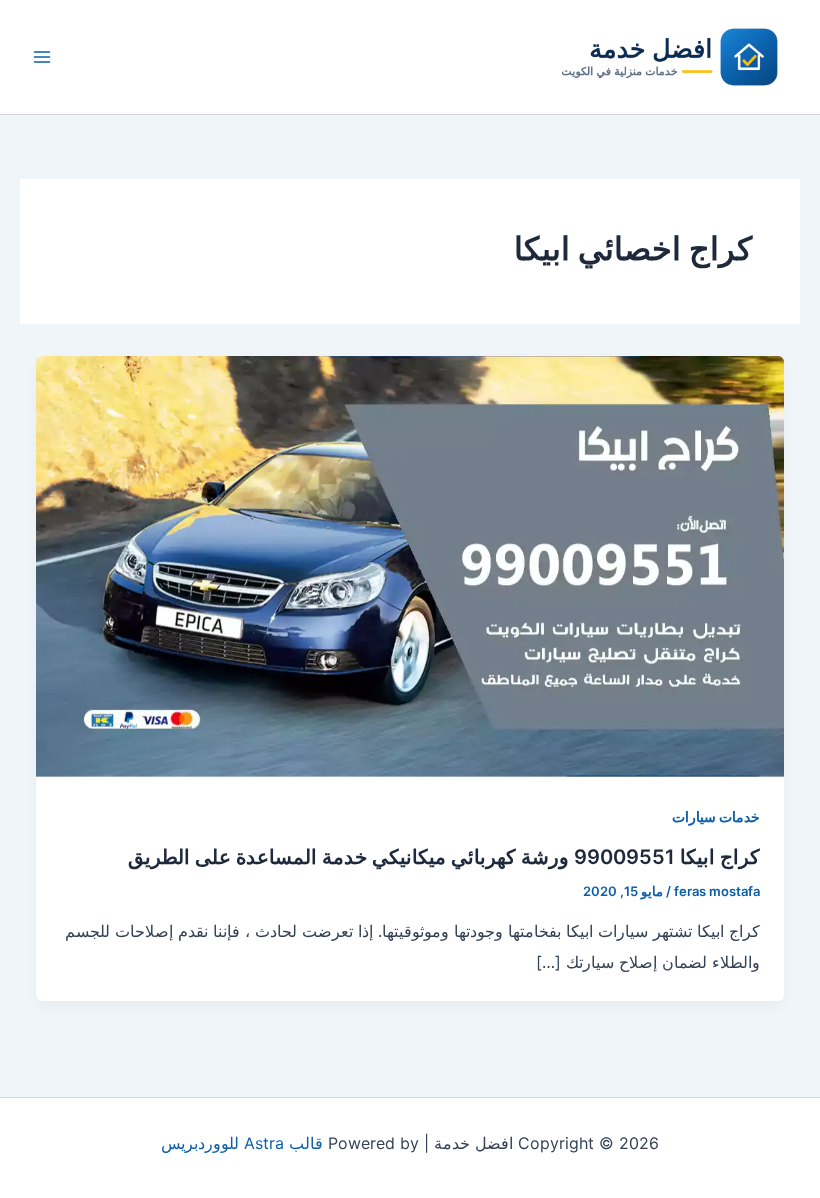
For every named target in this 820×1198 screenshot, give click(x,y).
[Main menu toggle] (42, 57)
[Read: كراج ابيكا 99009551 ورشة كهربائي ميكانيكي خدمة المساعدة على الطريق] (410, 565)
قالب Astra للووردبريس (242, 1143)
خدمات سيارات (716, 816)
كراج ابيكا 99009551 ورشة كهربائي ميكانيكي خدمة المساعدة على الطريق (444, 857)
